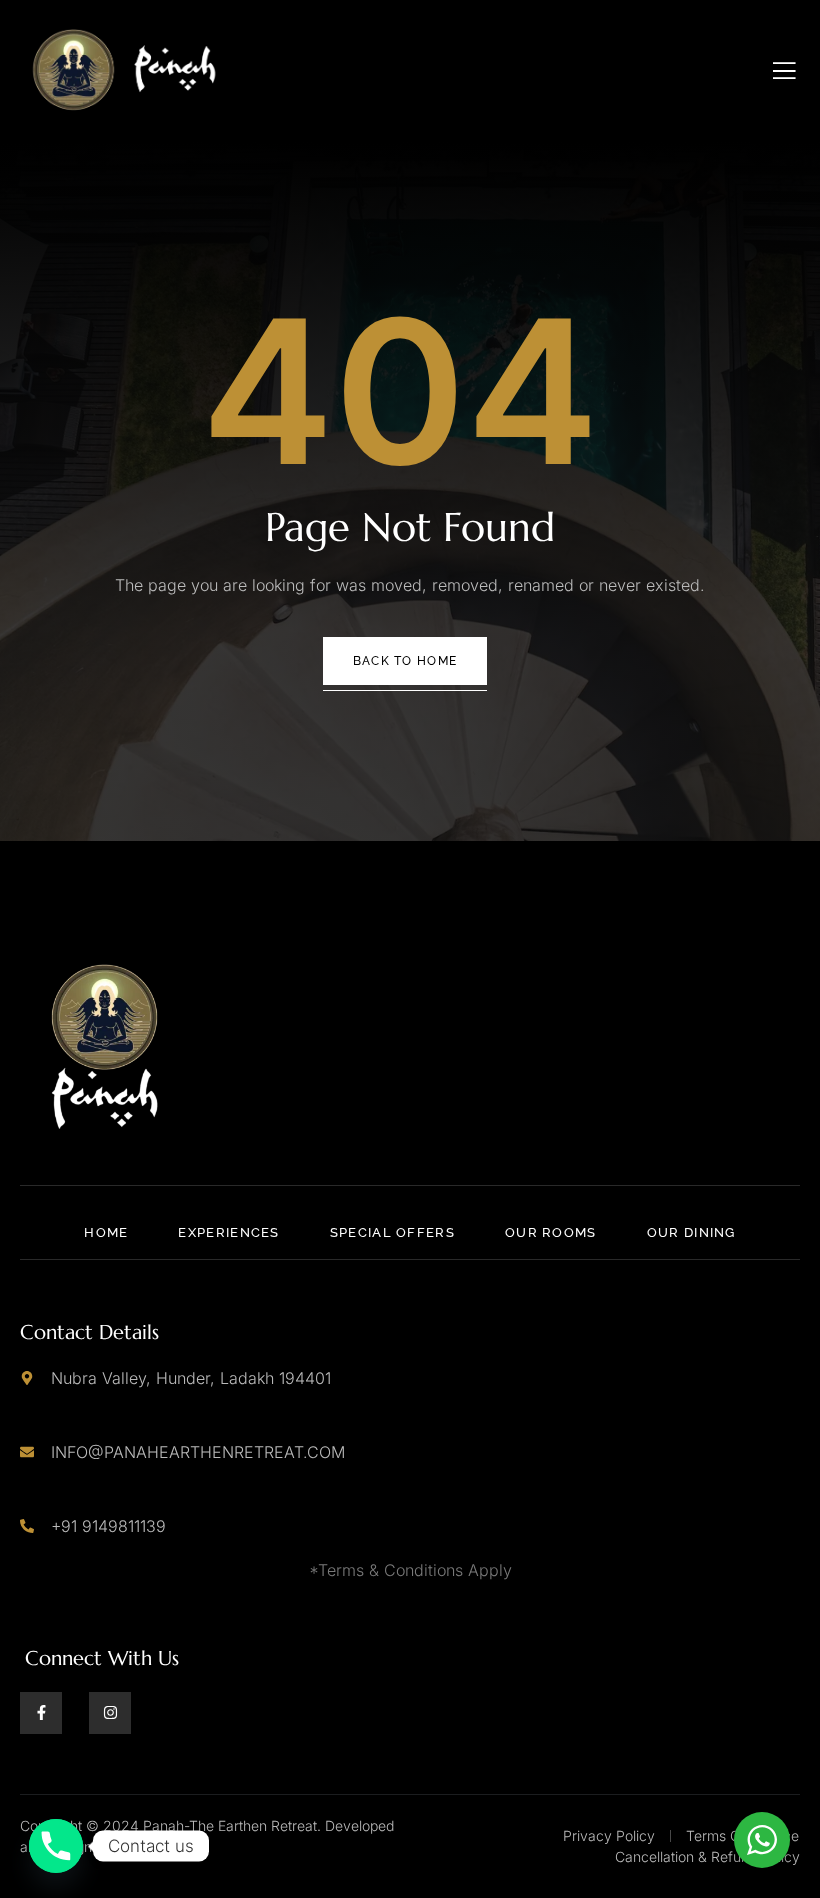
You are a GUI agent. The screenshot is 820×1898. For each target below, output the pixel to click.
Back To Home (405, 661)
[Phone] (56, 1846)
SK (141, 1846)
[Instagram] (110, 1713)
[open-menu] (784, 71)
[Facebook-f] (41, 1713)
